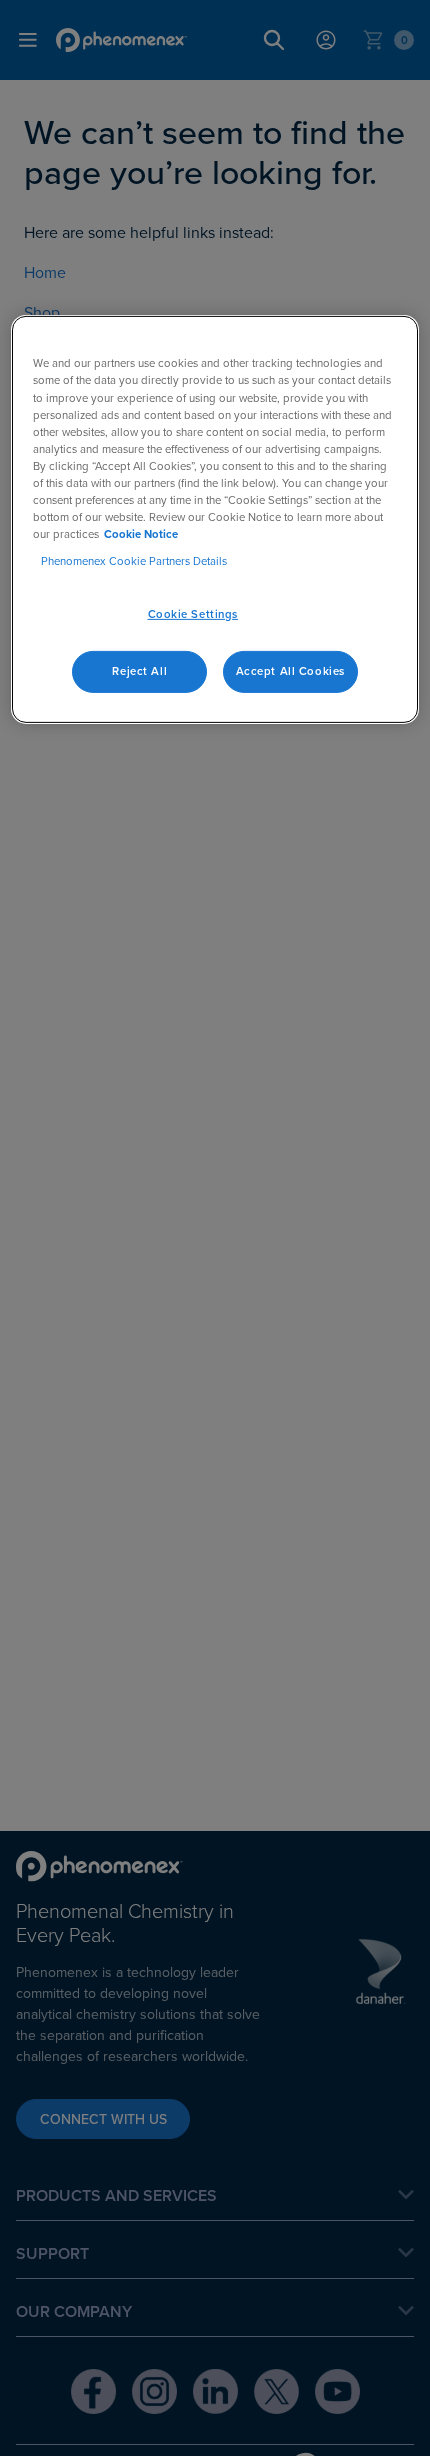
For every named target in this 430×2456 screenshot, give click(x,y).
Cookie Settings (193, 614)
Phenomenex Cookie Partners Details (134, 561)
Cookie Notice (141, 534)
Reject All (139, 671)
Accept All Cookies (290, 671)
